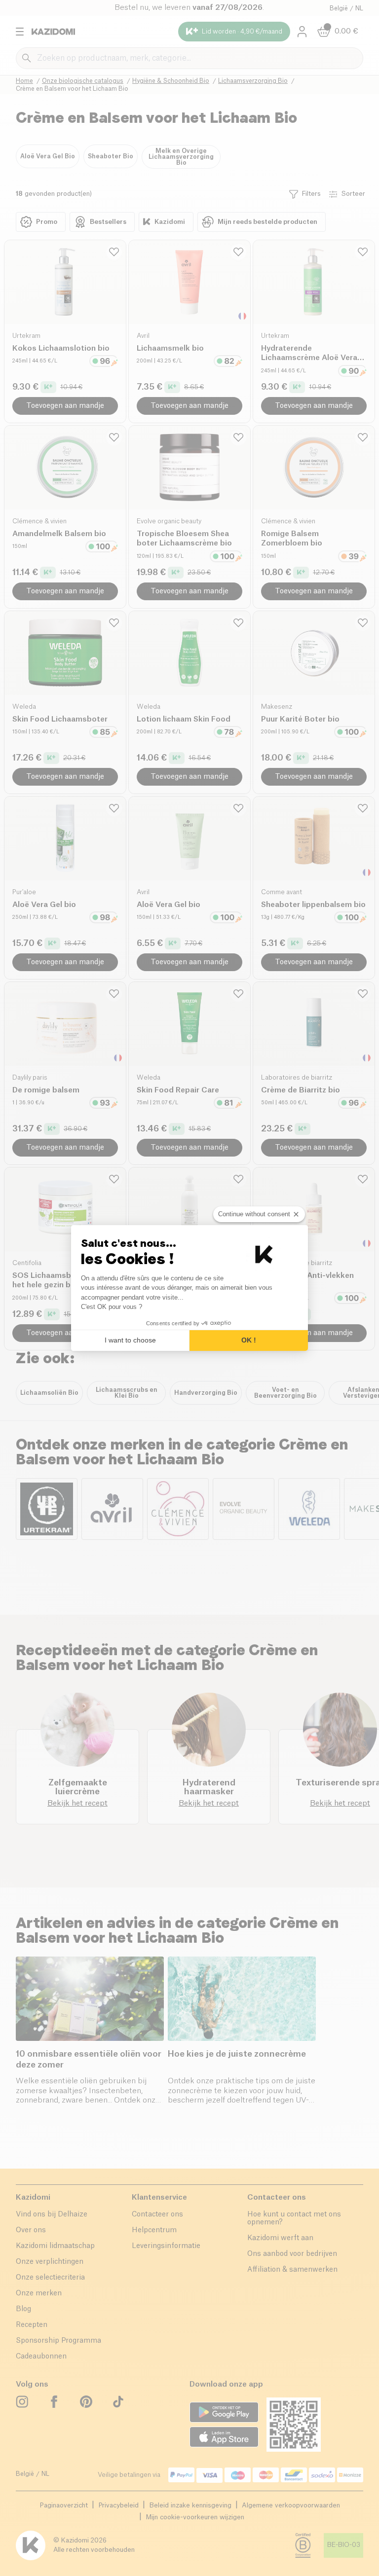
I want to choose (130, 1340)
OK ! (249, 1340)
